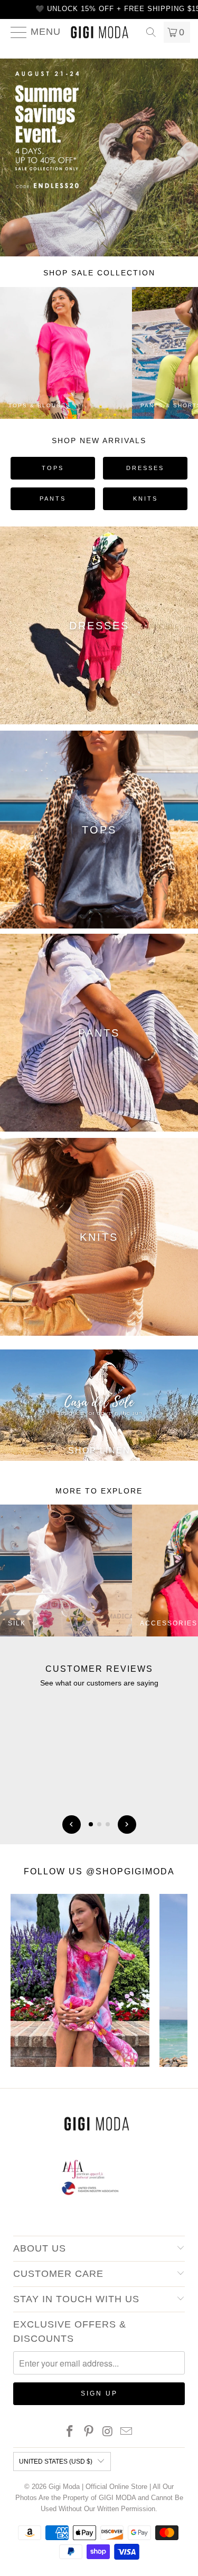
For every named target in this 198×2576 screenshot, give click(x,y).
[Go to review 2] (99, 1824)
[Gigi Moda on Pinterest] (89, 2432)
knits (145, 499)
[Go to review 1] (91, 1824)
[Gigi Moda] (99, 32)
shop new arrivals (99, 440)
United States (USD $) (56, 2462)
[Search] (151, 32)
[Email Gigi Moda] (127, 2432)
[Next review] (127, 1825)
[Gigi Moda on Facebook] (70, 2432)
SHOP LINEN (99, 1450)
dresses (145, 468)
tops (53, 468)
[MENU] (15, 32)
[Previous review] (72, 1825)
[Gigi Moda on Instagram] (108, 2432)
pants (53, 499)
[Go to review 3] (108, 1824)
